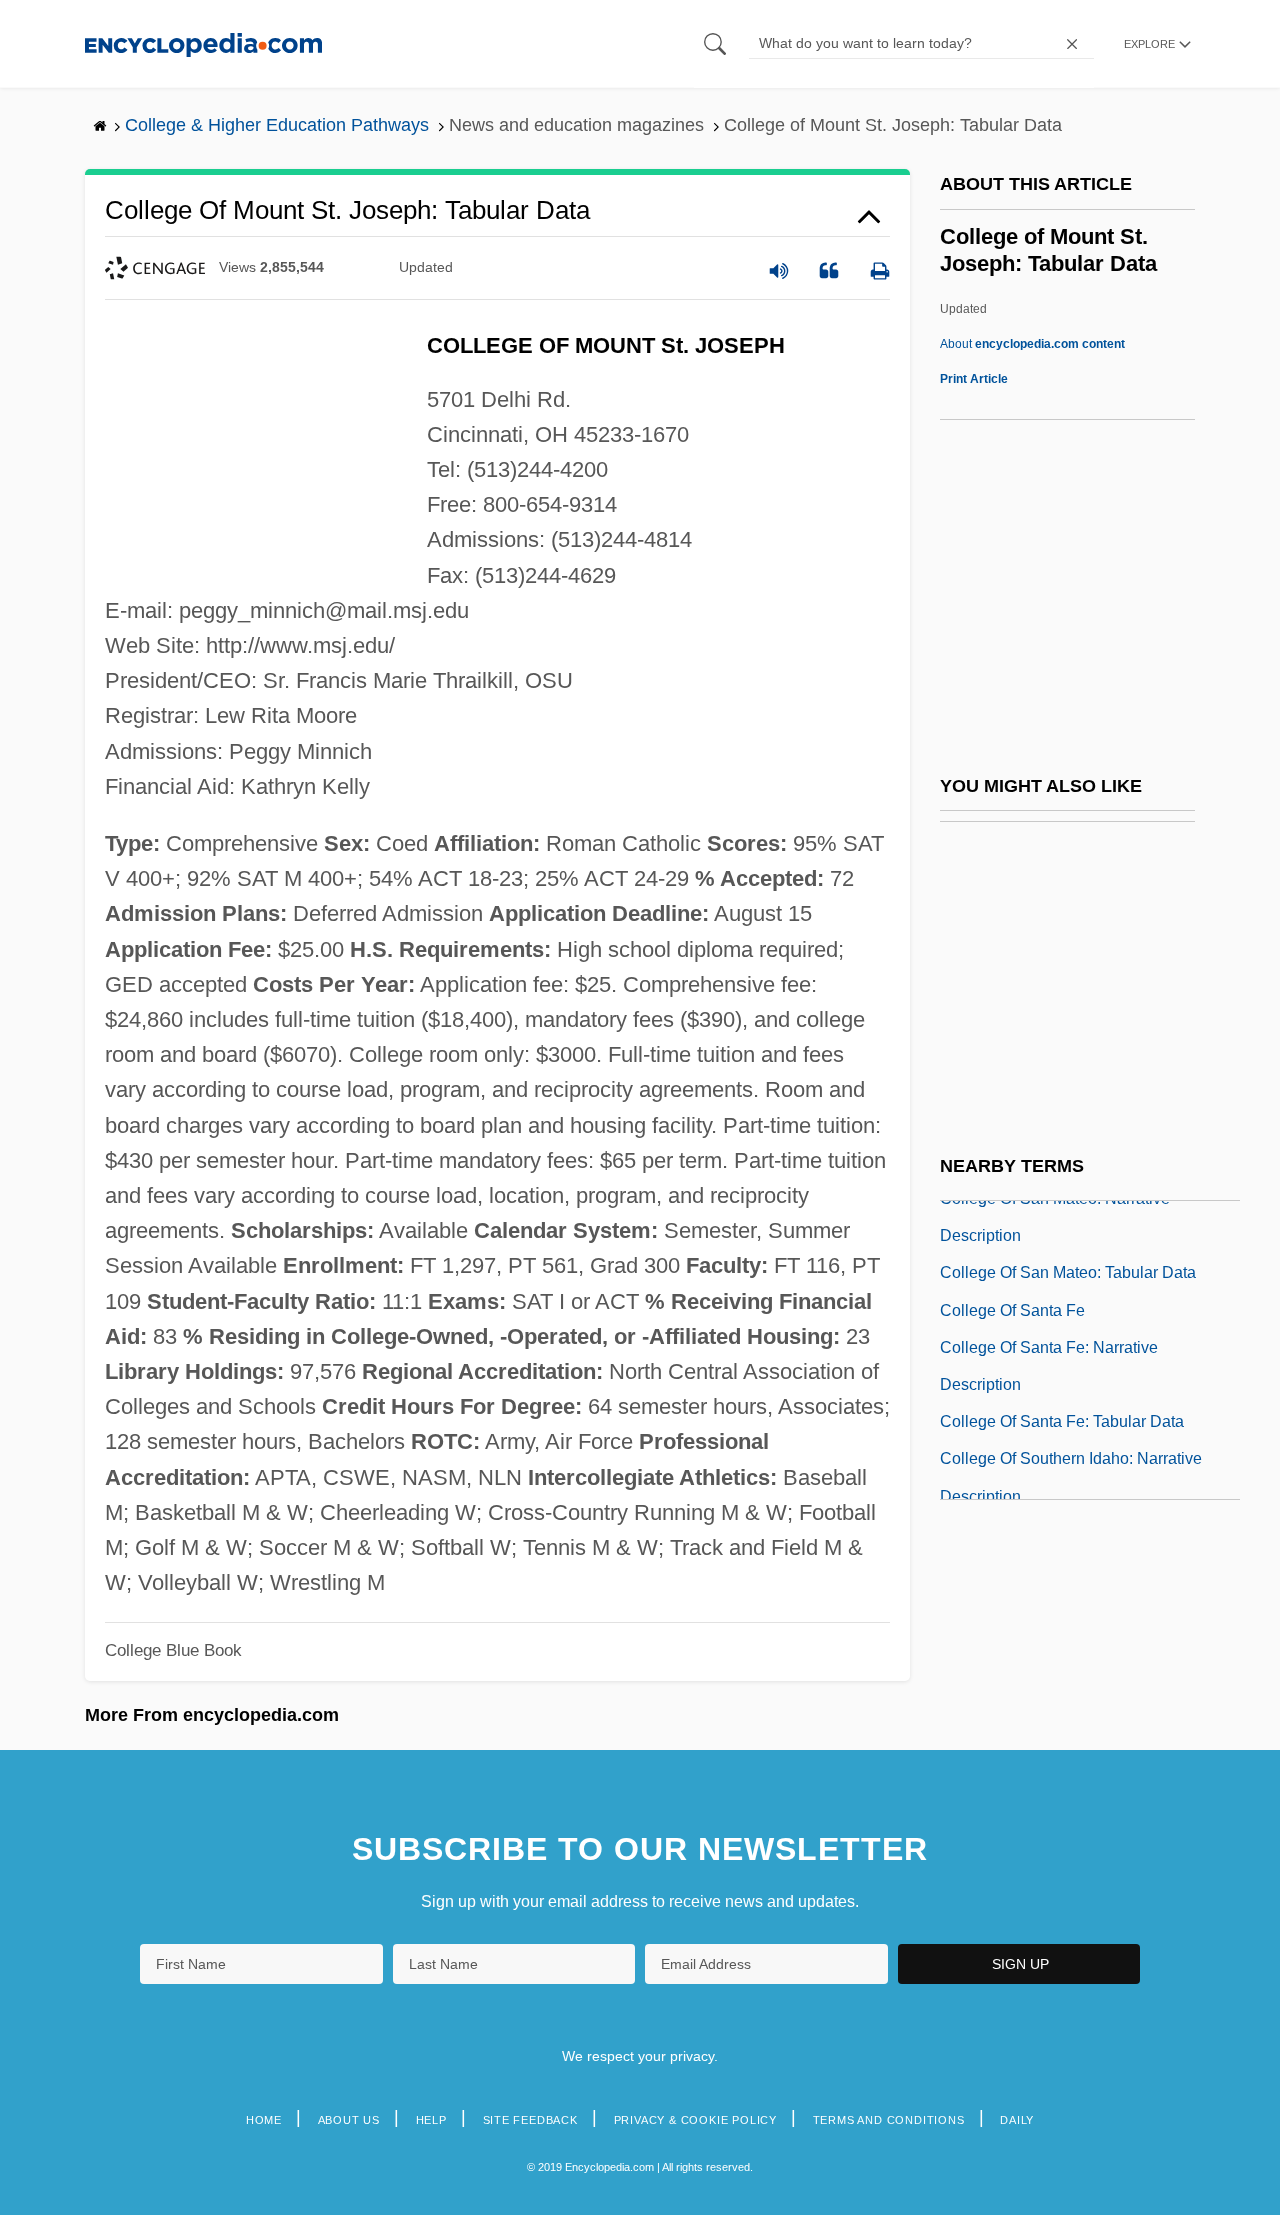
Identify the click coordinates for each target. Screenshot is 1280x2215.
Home (264, 2120)
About (1032, 344)
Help (431, 2120)
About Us (349, 2120)
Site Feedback (530, 2120)
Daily (1017, 2120)
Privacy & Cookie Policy (695, 2120)
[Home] (203, 43)
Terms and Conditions (889, 2120)
